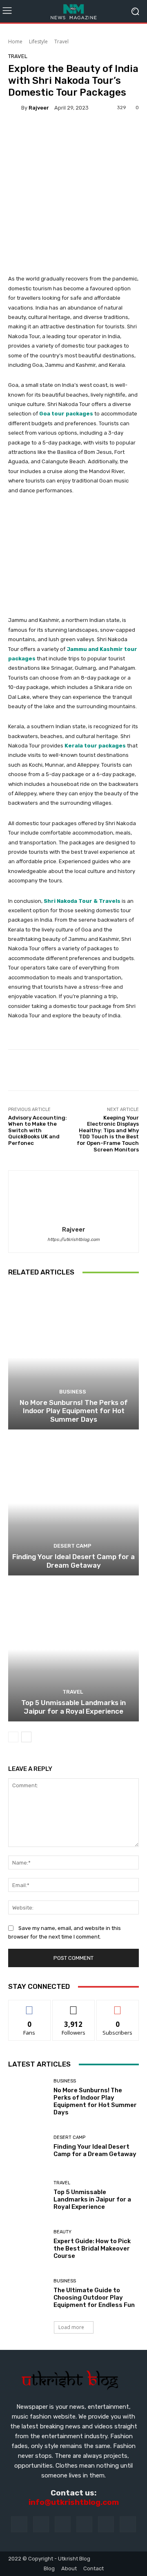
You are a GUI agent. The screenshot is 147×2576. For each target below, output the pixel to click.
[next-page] (26, 1737)
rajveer (39, 108)
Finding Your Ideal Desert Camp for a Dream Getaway (73, 1561)
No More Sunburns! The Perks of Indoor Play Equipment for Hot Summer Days (74, 1411)
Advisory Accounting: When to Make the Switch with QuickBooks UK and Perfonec (38, 1130)
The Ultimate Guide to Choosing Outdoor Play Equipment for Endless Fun (94, 2298)
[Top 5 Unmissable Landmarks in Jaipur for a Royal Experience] (73, 1649)
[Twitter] (128, 2524)
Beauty (62, 2232)
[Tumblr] (106, 2524)
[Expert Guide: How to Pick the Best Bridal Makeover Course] (28, 2244)
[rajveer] (15, 108)
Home (15, 42)
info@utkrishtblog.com (74, 2502)
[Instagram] (41, 2524)
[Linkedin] (63, 2524)
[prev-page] (13, 1737)
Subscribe (118, 2006)
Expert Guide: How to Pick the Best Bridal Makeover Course (92, 2248)
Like (30, 2006)
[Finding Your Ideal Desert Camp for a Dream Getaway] (73, 1503)
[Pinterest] (84, 2524)
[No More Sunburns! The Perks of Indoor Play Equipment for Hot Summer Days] (73, 1358)
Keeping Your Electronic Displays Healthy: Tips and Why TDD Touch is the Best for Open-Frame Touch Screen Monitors (108, 1134)
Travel (61, 42)
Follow (74, 2006)
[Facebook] (19, 2524)
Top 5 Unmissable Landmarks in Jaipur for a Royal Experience (73, 1707)
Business (73, 1392)
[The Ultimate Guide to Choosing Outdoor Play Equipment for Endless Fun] (28, 2293)
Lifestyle (38, 42)
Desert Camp (72, 1546)
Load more (71, 2327)
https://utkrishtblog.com (73, 1240)
